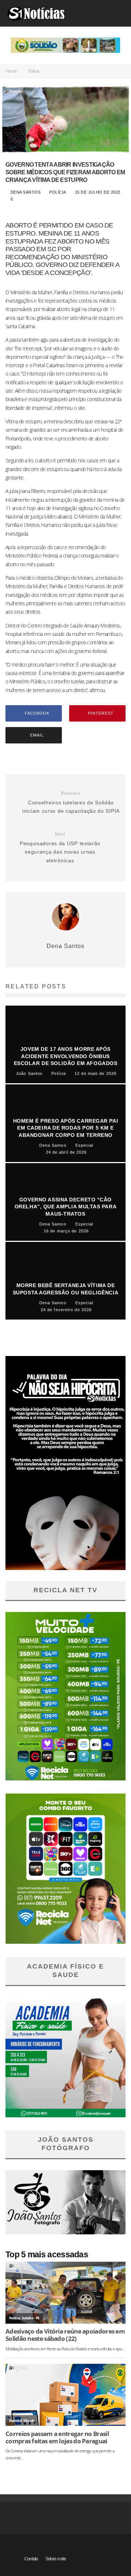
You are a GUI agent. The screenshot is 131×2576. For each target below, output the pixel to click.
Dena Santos (25, 192)
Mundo (29, 2420)
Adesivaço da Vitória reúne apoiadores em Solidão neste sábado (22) (65, 2335)
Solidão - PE (31, 2318)
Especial (15, 2420)
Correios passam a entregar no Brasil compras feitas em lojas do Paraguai (57, 2437)
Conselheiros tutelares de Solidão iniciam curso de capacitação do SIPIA (71, 802)
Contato (31, 2559)
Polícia (58, 192)
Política (15, 2318)
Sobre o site (56, 2559)
